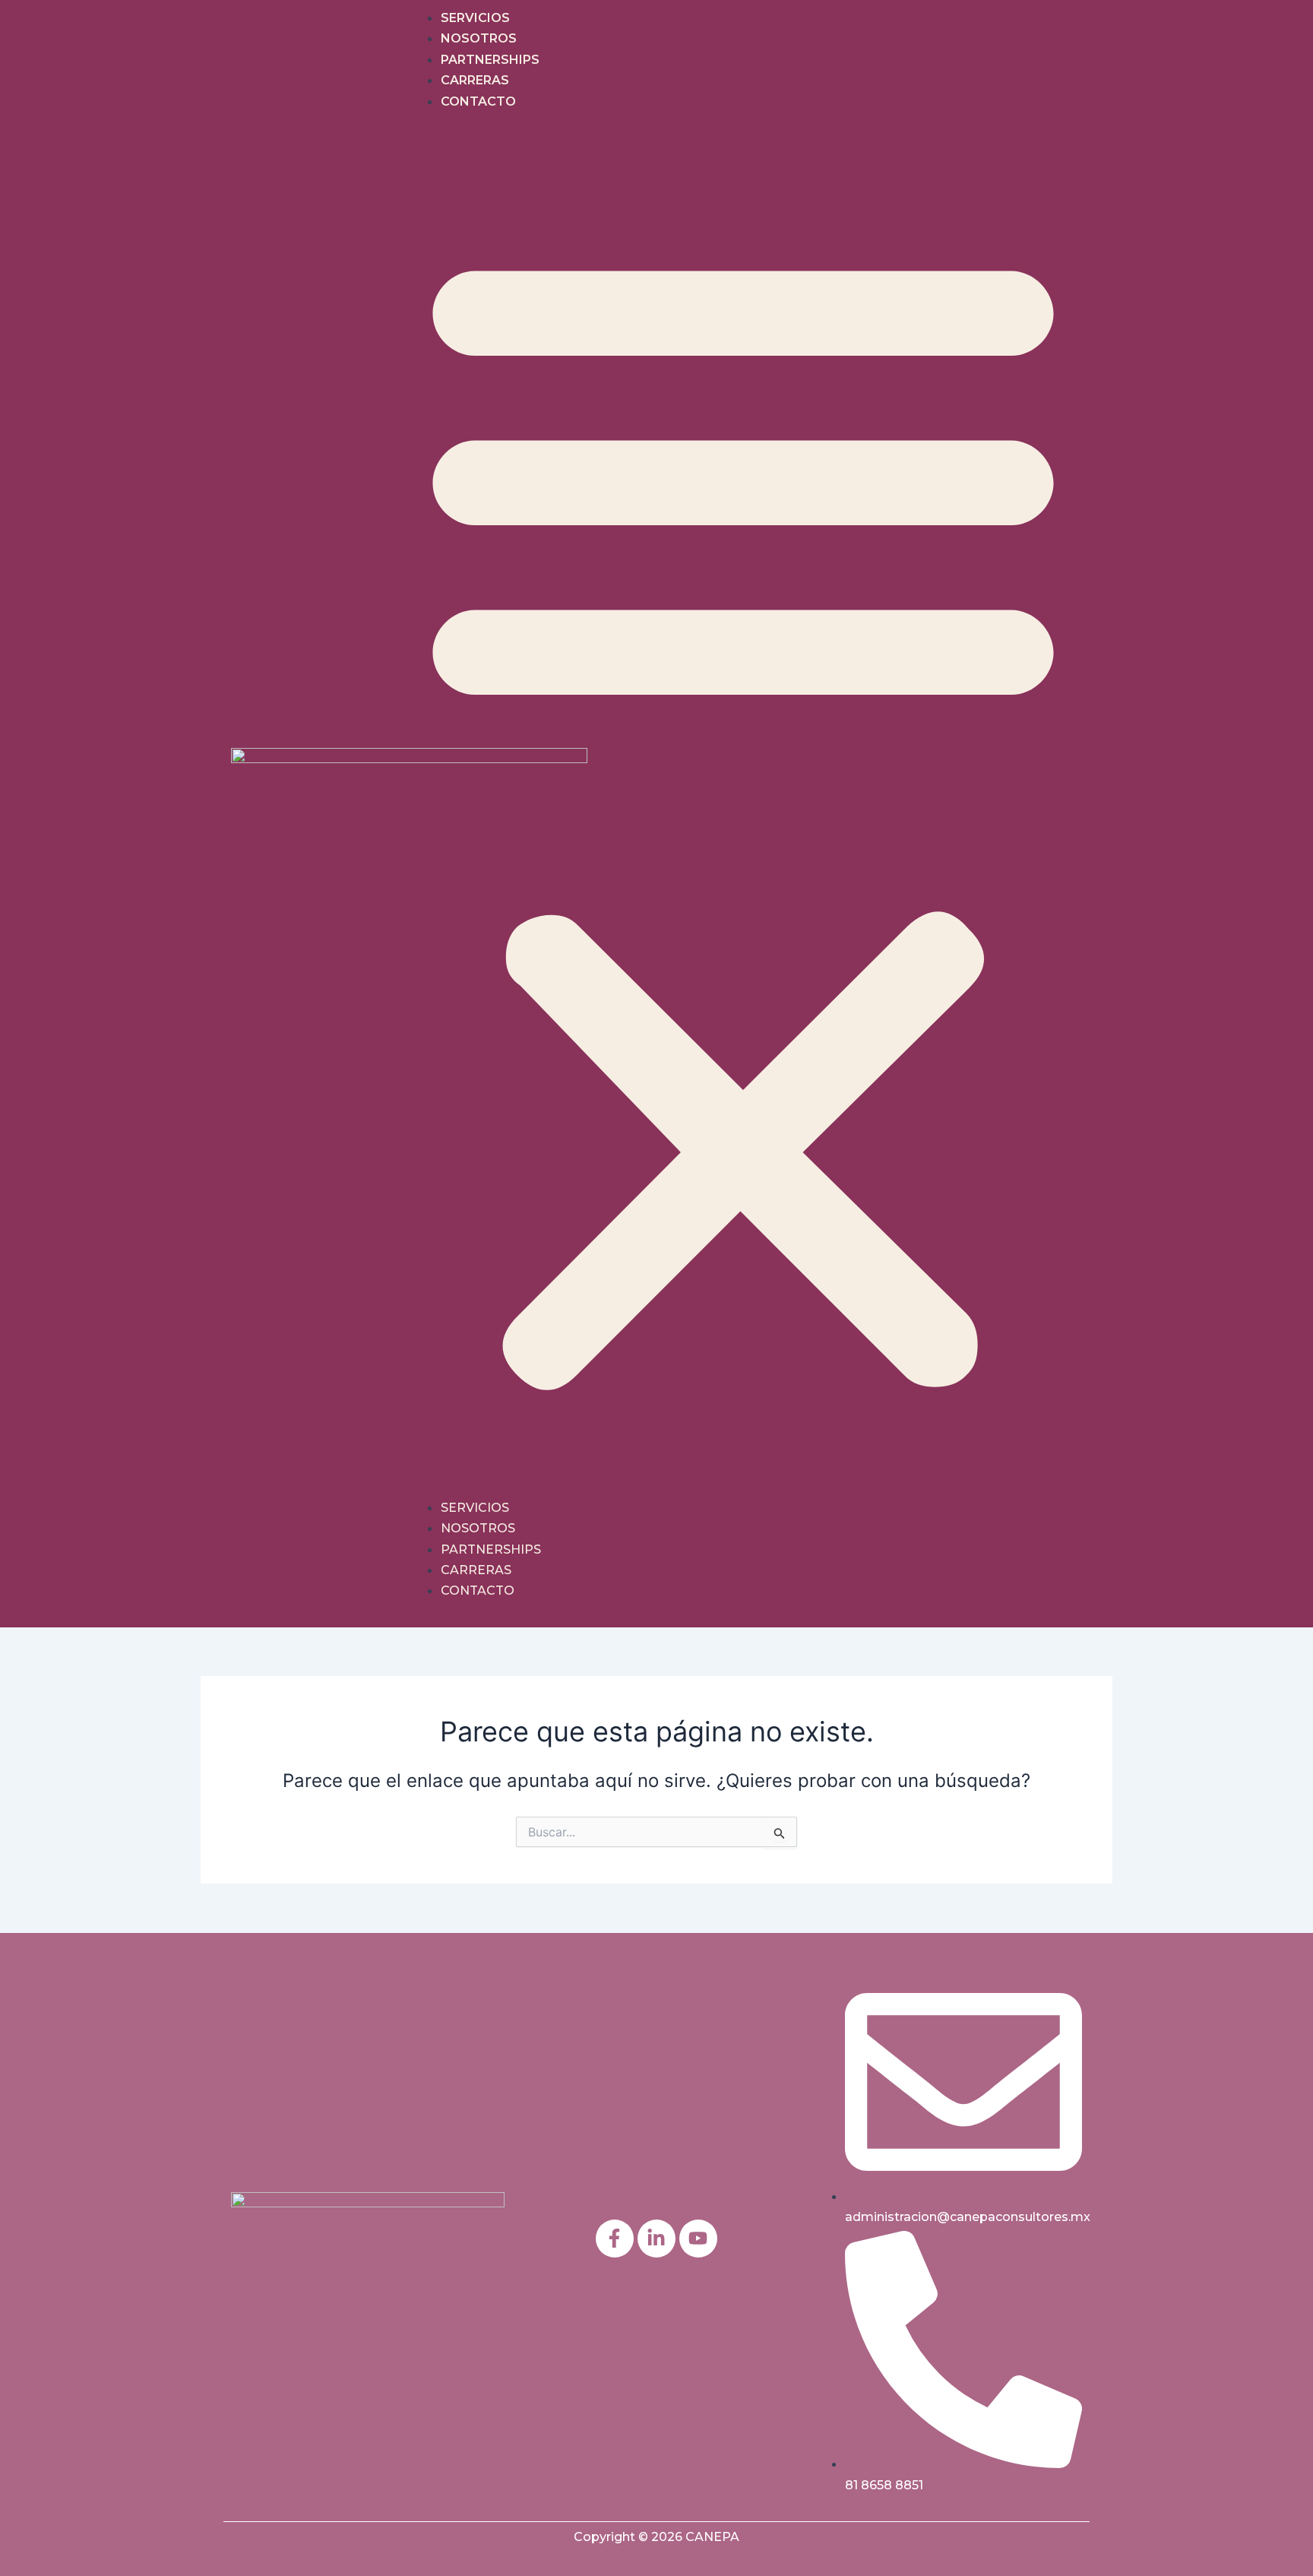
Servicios (475, 18)
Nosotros (479, 38)
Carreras (475, 80)
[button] (743, 814)
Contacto (478, 101)
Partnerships (490, 60)
